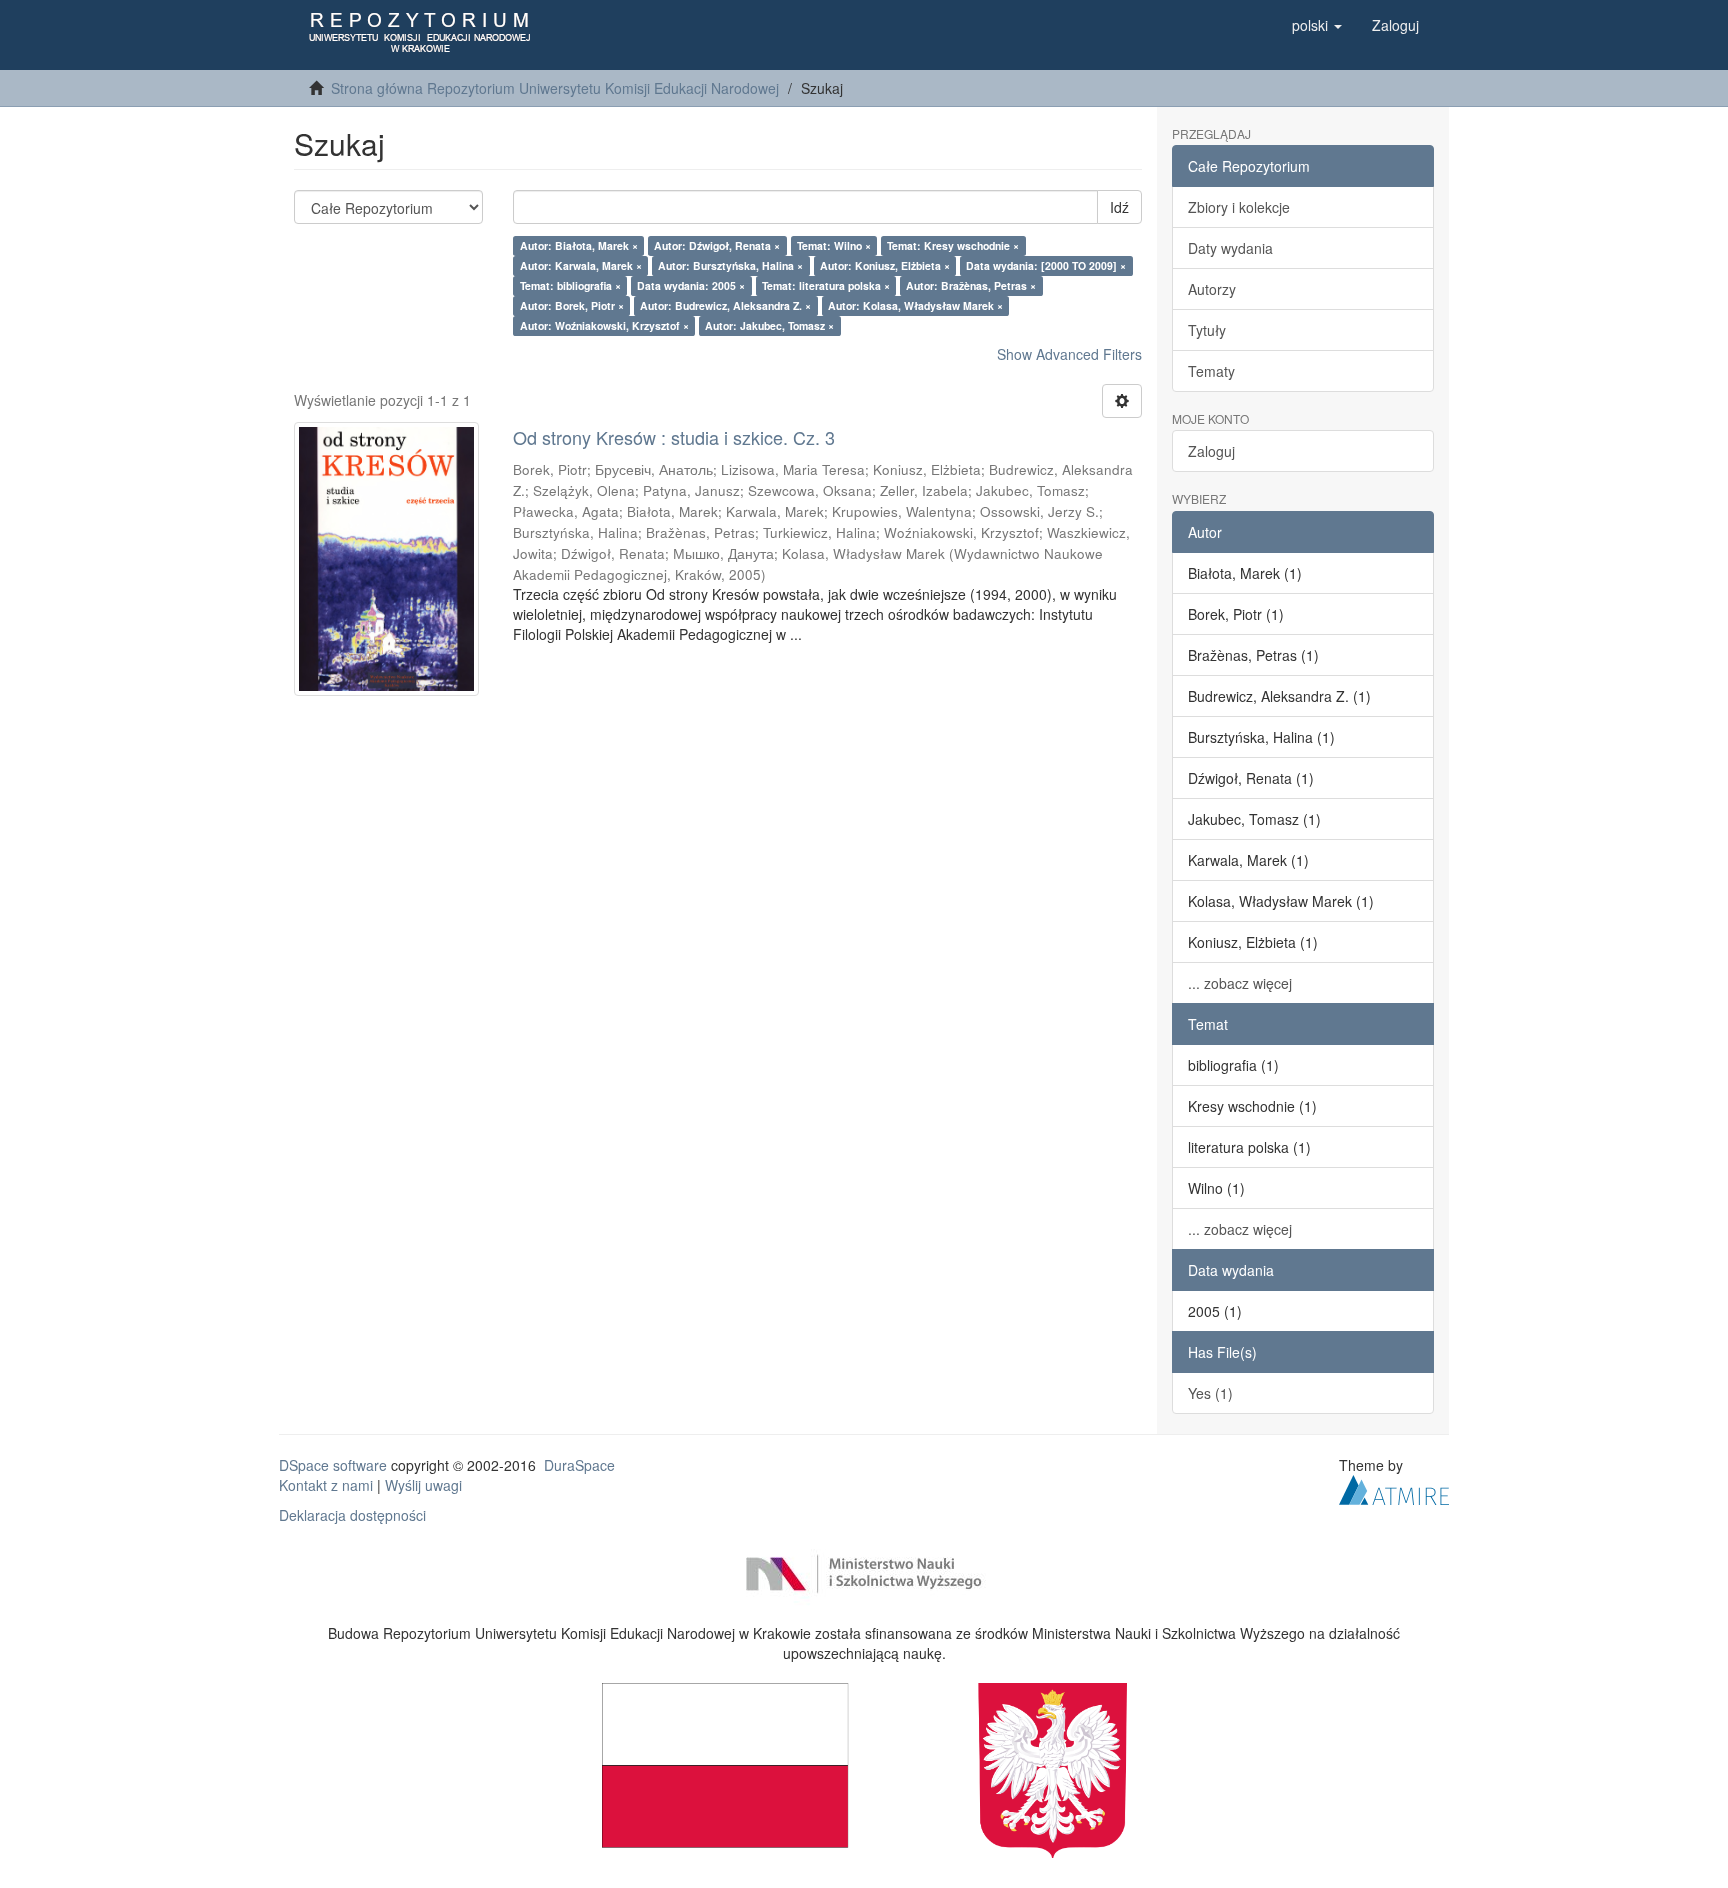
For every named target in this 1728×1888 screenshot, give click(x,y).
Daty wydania (1230, 248)
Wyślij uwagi (423, 1485)
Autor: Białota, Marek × (579, 245)
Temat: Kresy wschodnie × (953, 245)
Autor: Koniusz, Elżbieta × (885, 265)
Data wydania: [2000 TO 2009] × (1046, 265)
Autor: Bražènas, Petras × (971, 285)
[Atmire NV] (1394, 1487)
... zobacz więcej (1240, 983)
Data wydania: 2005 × (691, 285)
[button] (1317, 25)
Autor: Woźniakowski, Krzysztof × (604, 325)
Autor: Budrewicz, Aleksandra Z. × (725, 305)
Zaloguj (1211, 451)
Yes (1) (1210, 1393)
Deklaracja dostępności (352, 1515)
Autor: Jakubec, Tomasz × (769, 325)
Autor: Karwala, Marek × (581, 265)
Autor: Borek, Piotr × (572, 305)
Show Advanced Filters (1069, 354)
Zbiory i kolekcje (1239, 207)
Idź (1119, 207)
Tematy (1211, 371)
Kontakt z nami (326, 1485)
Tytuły (1207, 330)
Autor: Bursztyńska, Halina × (730, 265)
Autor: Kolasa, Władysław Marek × (915, 305)
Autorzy (1212, 289)
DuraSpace (579, 1465)
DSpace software (333, 1465)
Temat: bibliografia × (570, 285)
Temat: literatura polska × (826, 285)
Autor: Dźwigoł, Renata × (717, 245)
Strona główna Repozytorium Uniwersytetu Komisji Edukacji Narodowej (555, 88)
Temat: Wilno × (834, 245)
